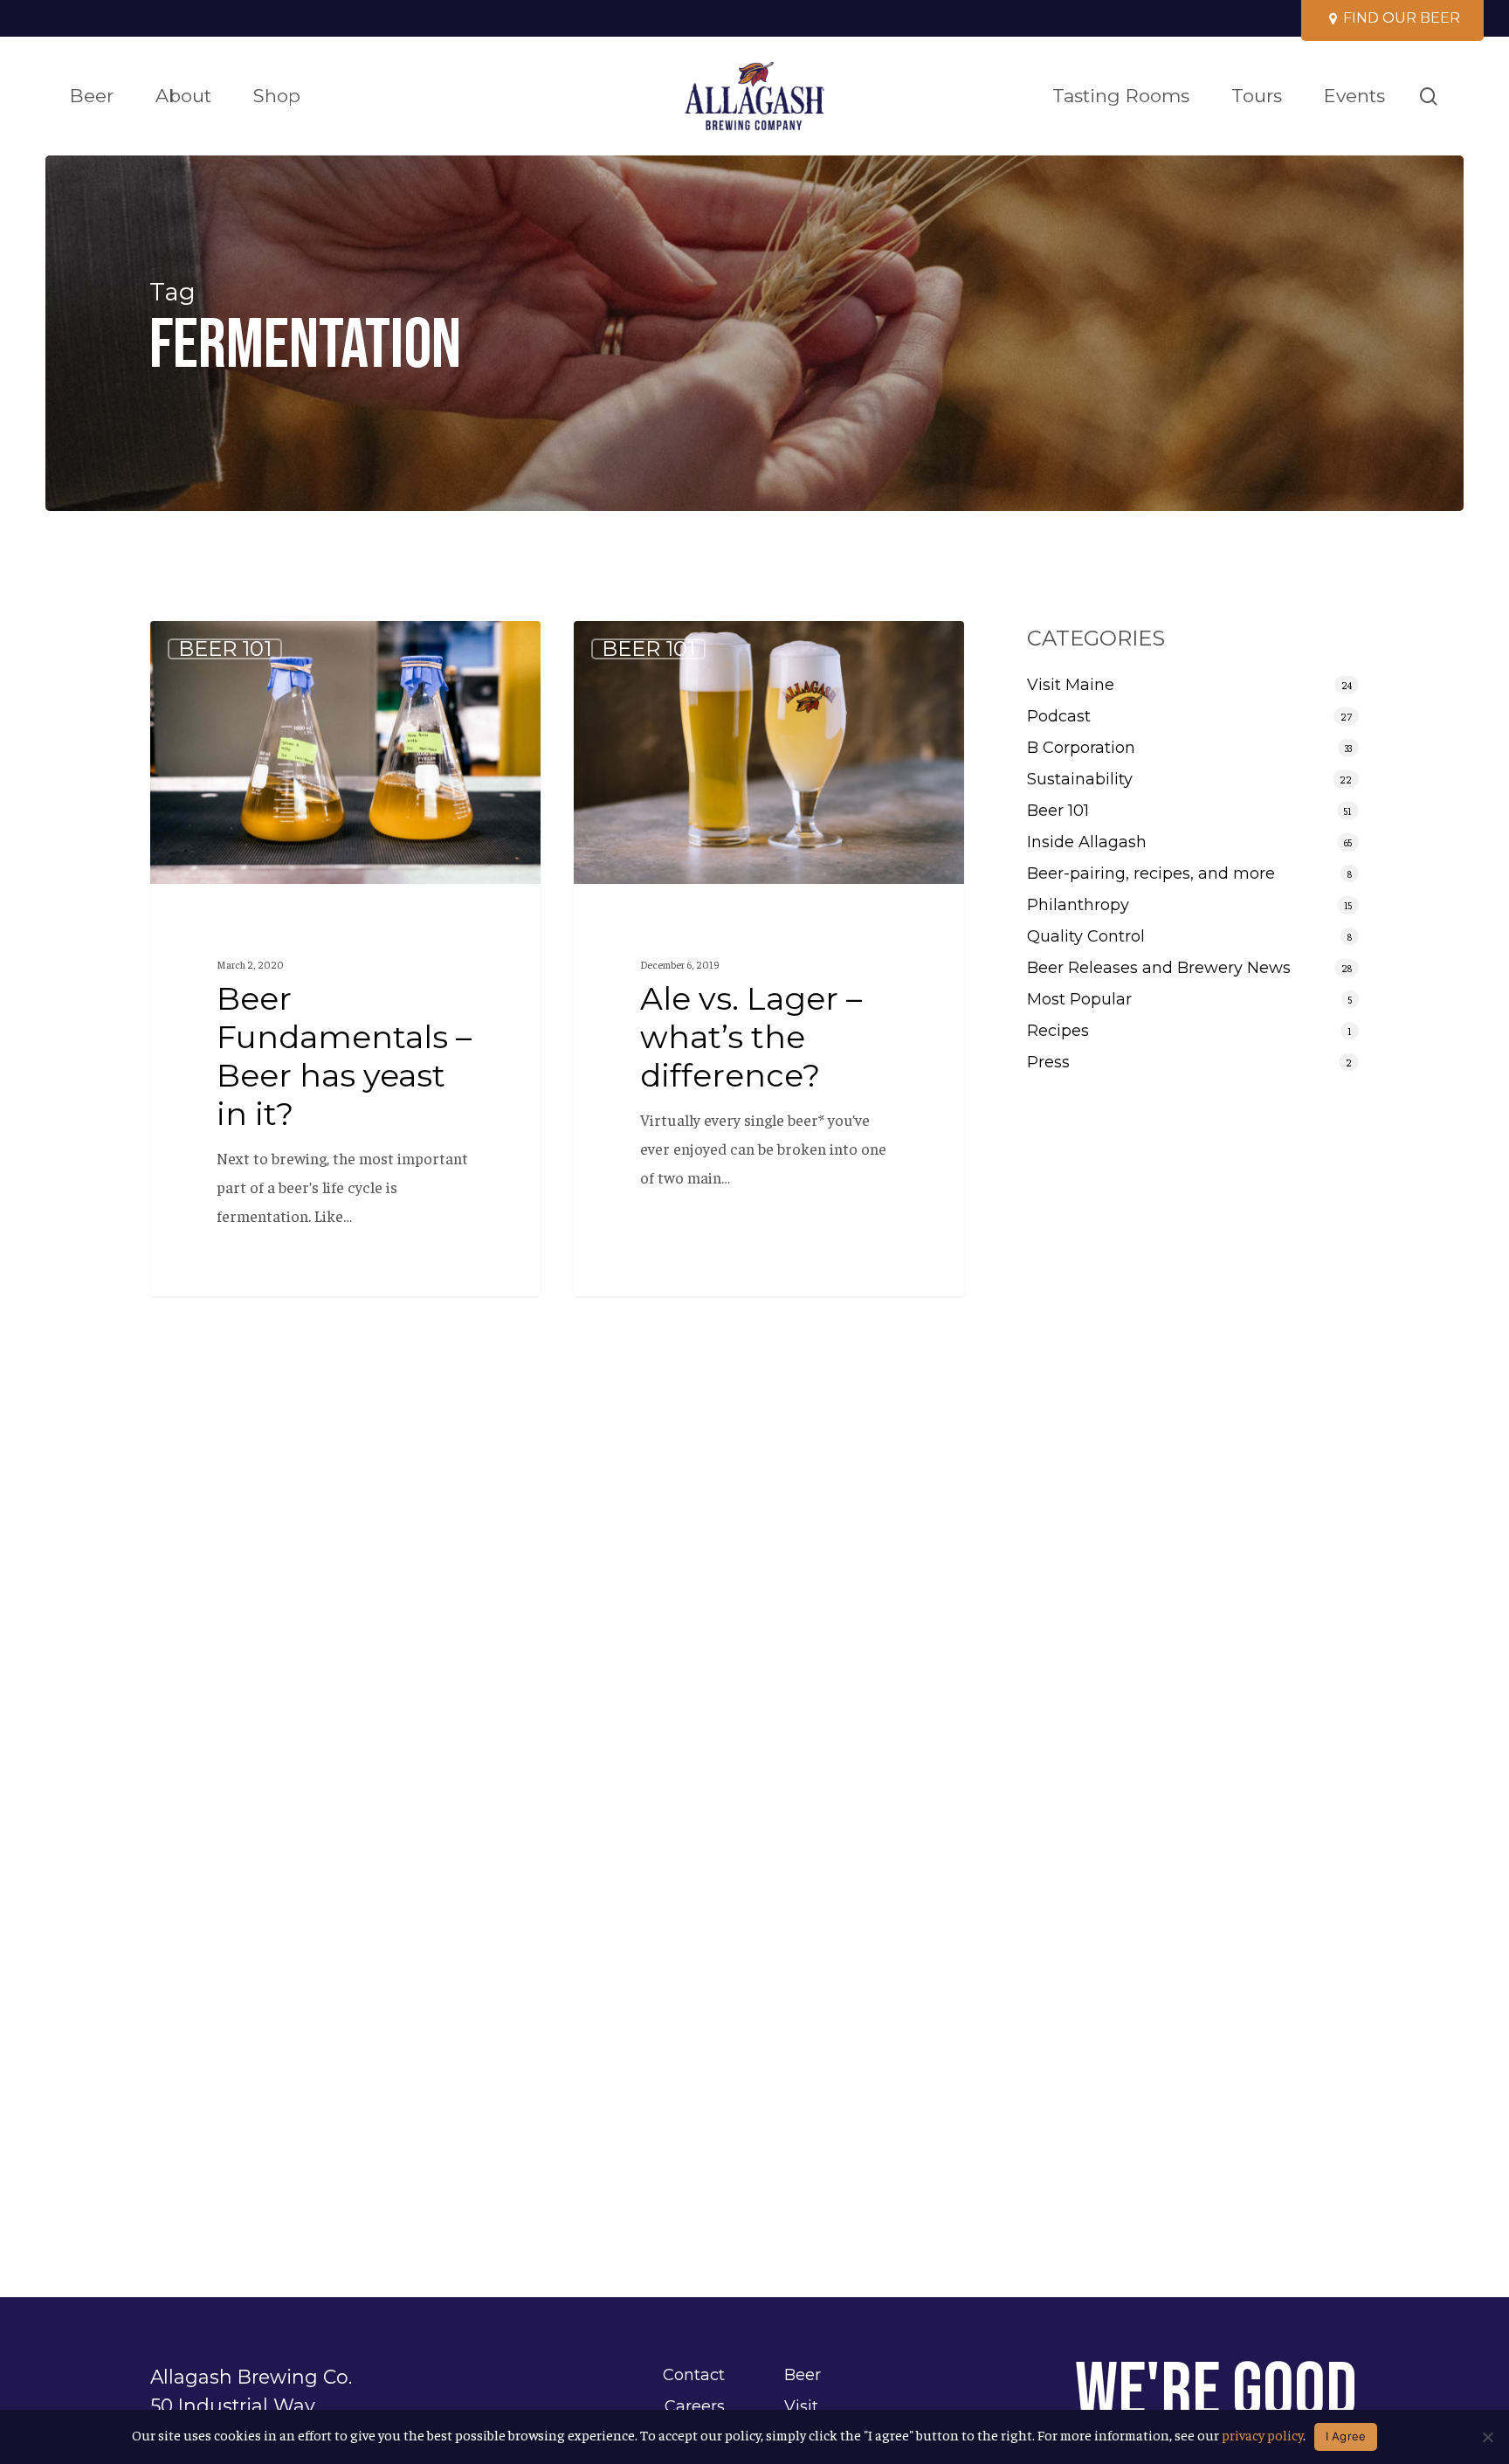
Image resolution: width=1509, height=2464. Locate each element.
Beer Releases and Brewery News (1159, 968)
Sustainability (1080, 779)
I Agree (1346, 2436)
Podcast (1059, 716)
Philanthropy (1078, 905)
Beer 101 (225, 649)
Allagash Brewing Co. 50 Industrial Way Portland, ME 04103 (251, 2405)
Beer (803, 2375)
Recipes (1058, 1031)
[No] (1487, 2437)
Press (1048, 1062)
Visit (801, 2406)
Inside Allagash (1087, 842)
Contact (694, 2375)
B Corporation (1081, 748)
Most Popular (1079, 999)
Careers (695, 2406)
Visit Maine (1071, 685)
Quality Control (1086, 936)
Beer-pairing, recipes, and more (1151, 873)
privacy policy (1262, 2434)
